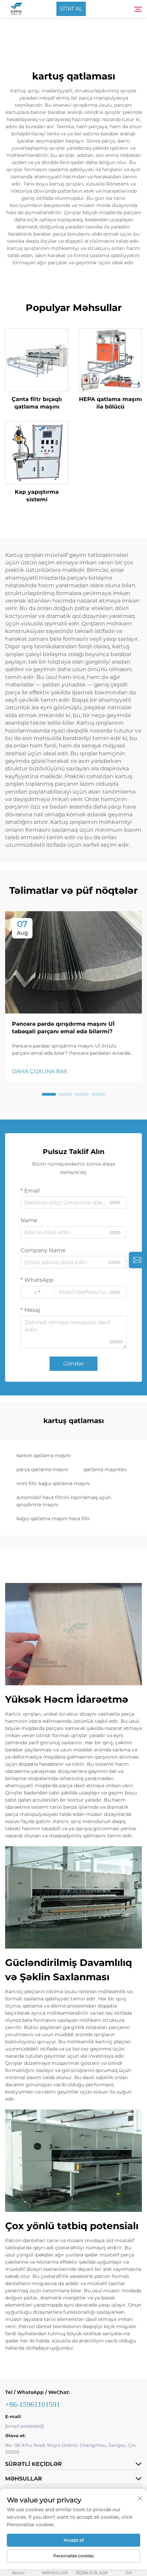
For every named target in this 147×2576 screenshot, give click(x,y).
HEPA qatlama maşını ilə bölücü (110, 403)
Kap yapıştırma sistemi (37, 496)
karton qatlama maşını (44, 1455)
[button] (49, 1094)
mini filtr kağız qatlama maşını (53, 1483)
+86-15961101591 (33, 2404)
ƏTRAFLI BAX (37, 360)
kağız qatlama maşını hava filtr (53, 1519)
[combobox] (38, 1292)
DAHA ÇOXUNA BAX (40, 1071)
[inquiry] (137, 1260)
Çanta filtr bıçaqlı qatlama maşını (37, 403)
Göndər (73, 1364)
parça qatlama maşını (42, 1469)
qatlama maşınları (105, 1469)
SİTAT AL (71, 9)
